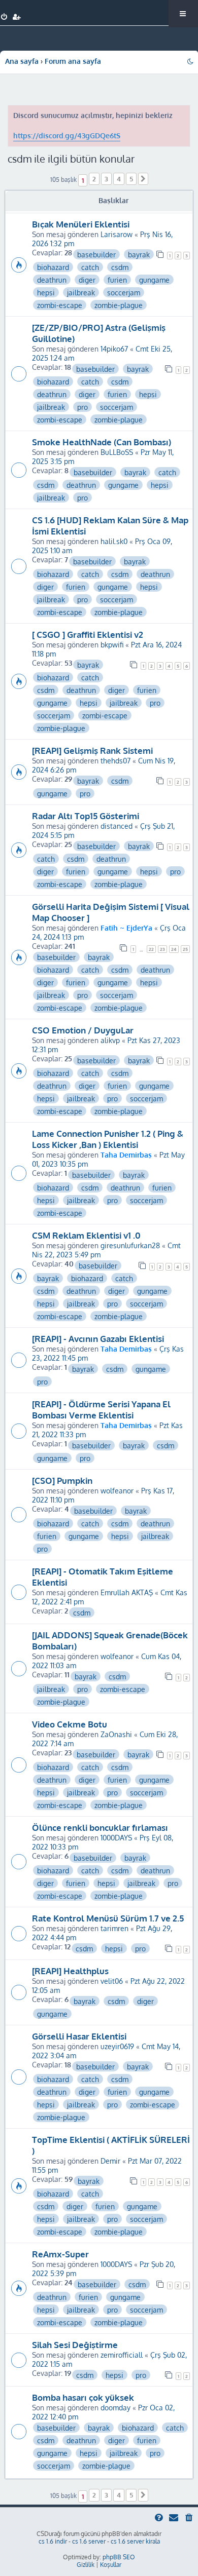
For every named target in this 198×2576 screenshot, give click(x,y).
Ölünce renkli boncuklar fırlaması (100, 1827)
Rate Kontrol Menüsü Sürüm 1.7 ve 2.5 (108, 1918)
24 (174, 949)
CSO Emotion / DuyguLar (83, 1030)
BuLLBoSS (117, 452)
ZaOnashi (116, 1734)
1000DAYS (116, 1837)
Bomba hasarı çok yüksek (83, 2397)
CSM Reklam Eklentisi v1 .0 (86, 1235)
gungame (154, 280)
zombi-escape (60, 305)
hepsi (46, 292)
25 (185, 949)
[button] (143, 179)
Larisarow (117, 234)
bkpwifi (112, 644)
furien (117, 280)
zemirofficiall (122, 2355)
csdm (120, 267)
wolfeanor (117, 1490)
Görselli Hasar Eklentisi (79, 2036)
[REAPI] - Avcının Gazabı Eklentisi (98, 1338)
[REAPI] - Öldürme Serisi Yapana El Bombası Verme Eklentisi (101, 1409)
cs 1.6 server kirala (135, 2541)
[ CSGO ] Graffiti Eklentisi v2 (88, 634)
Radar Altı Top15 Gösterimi (86, 816)
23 (162, 949)
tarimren (114, 1928)
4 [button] (119, 179)
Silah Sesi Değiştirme (75, 2344)
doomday (115, 2407)
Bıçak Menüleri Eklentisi (81, 224)
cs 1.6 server (89, 2541)
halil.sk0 (114, 541)
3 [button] (106, 179)
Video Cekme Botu (70, 1724)
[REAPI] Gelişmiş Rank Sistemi (92, 750)
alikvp (110, 1040)
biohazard (53, 267)
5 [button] (131, 179)
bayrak (139, 254)
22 (151, 949)
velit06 (112, 1981)
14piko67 (114, 349)
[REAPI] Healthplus (70, 1971)
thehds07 (115, 760)
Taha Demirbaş (126, 1155)
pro (82, 407)
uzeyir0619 (117, 2046)
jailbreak (81, 292)
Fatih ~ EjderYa (126, 928)
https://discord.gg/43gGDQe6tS (67, 136)
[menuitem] (4, 17)
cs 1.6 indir (53, 2541)
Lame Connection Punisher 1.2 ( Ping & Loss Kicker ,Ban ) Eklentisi (108, 1139)
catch (90, 267)
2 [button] (94, 179)
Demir (110, 2161)
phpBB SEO (119, 2557)
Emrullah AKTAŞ (127, 1592)
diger (87, 280)
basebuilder (96, 254)
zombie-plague (119, 305)
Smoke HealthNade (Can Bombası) (102, 442)
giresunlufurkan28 (130, 1245)
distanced (117, 826)
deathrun (52, 280)
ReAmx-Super (60, 2254)
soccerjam (124, 292)
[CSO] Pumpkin (62, 1480)
